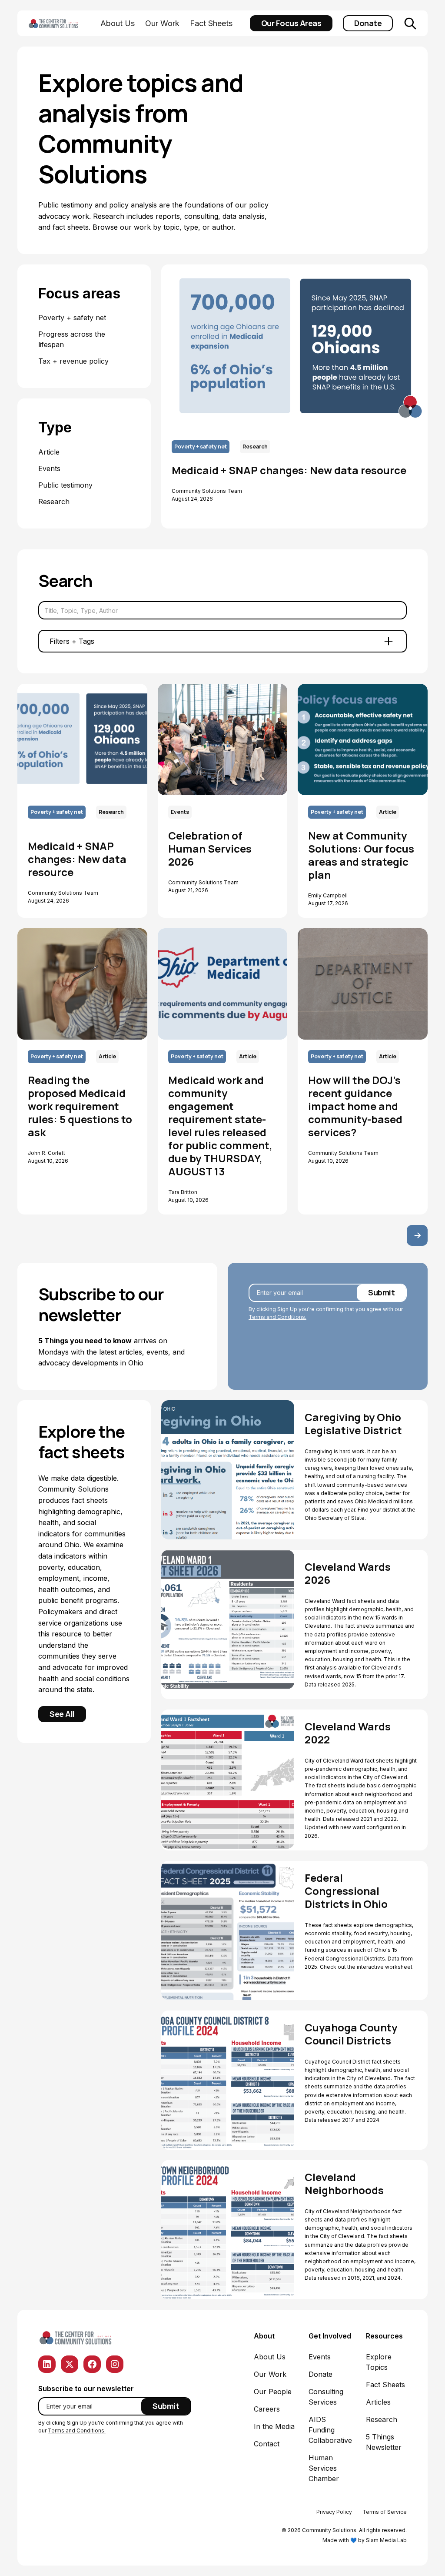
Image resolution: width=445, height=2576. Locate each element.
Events (320, 2357)
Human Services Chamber (324, 2468)
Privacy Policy (334, 2512)
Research (382, 2419)
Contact (267, 2444)
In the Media (274, 2426)
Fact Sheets (211, 23)
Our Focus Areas (291, 23)
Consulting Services (326, 2397)
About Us (118, 23)
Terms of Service (385, 2512)
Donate (368, 23)
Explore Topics (379, 2362)
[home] (63, 23)
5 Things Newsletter (384, 2442)
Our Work (162, 23)
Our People (273, 2392)
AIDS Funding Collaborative (330, 2430)
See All (62, 1714)
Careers (267, 2409)
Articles (378, 2402)
